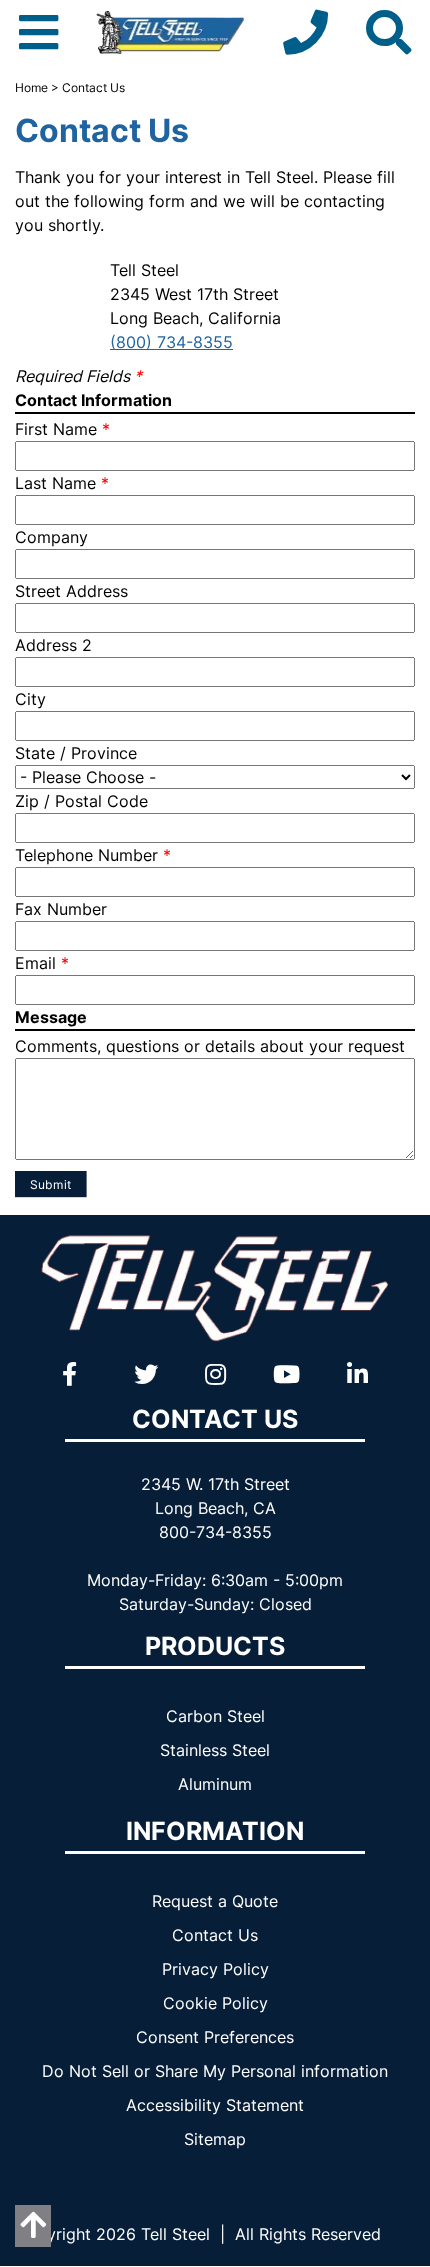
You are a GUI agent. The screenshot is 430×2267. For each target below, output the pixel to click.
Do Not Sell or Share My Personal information (215, 2071)
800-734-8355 (215, 1532)
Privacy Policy (215, 1969)
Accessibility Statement (215, 2105)
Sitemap (215, 2139)
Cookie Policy (215, 2003)
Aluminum (215, 1784)
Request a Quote (215, 1901)
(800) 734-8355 (171, 342)
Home (31, 87)
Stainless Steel (215, 1750)
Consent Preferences (215, 2037)
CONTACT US (215, 1419)
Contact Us (215, 1935)
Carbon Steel (215, 1716)
